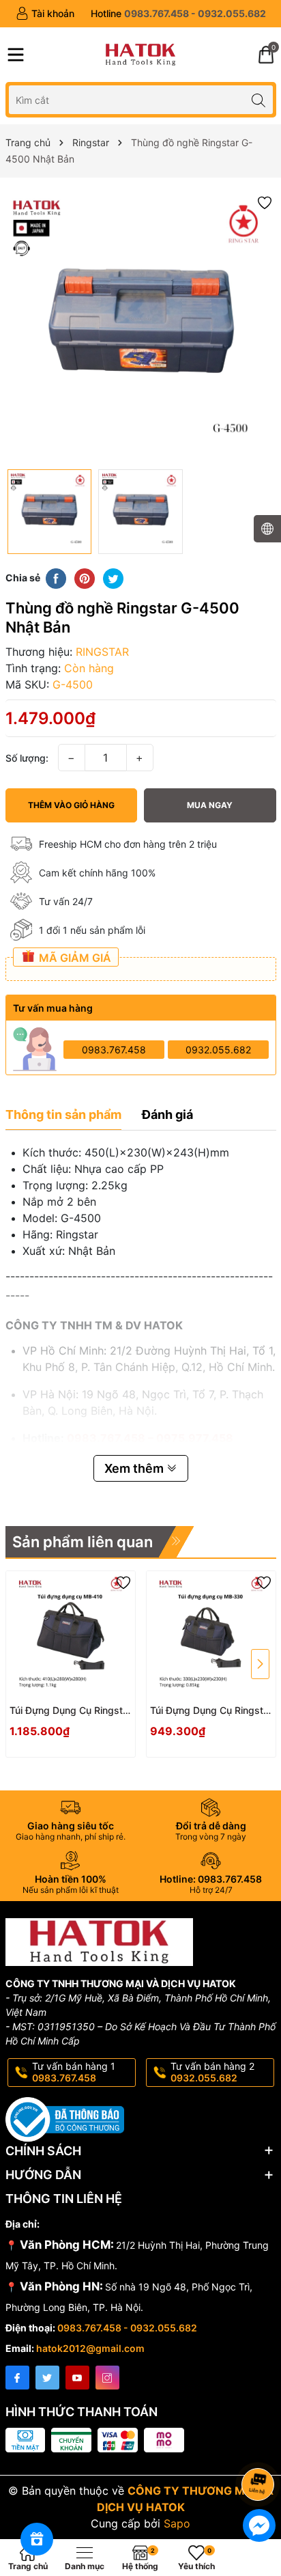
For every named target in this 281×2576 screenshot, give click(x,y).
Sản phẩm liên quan (83, 1542)
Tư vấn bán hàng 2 (212, 2072)
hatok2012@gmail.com (90, 2348)
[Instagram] (107, 2378)
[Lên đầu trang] (260, 2448)
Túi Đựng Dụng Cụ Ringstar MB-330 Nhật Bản (211, 1711)
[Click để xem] (141, 327)
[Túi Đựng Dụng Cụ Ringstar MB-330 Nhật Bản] (211, 1636)
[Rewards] (37, 2539)
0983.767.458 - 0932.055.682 (127, 2328)
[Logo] (140, 55)
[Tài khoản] (45, 14)
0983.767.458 (114, 1050)
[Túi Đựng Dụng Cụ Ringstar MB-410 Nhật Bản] (71, 1636)
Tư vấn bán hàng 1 (74, 2072)
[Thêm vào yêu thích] (265, 202)
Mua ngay (210, 805)
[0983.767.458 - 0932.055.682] (178, 14)
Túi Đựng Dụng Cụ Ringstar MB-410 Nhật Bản (71, 1711)
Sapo (177, 2523)
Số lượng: (27, 758)
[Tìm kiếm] (259, 99)
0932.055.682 (218, 1050)
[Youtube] (77, 2378)
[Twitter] (47, 2378)
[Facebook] (17, 2378)
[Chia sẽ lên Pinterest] (85, 578)
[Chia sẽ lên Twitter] (113, 578)
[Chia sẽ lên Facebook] (56, 578)
